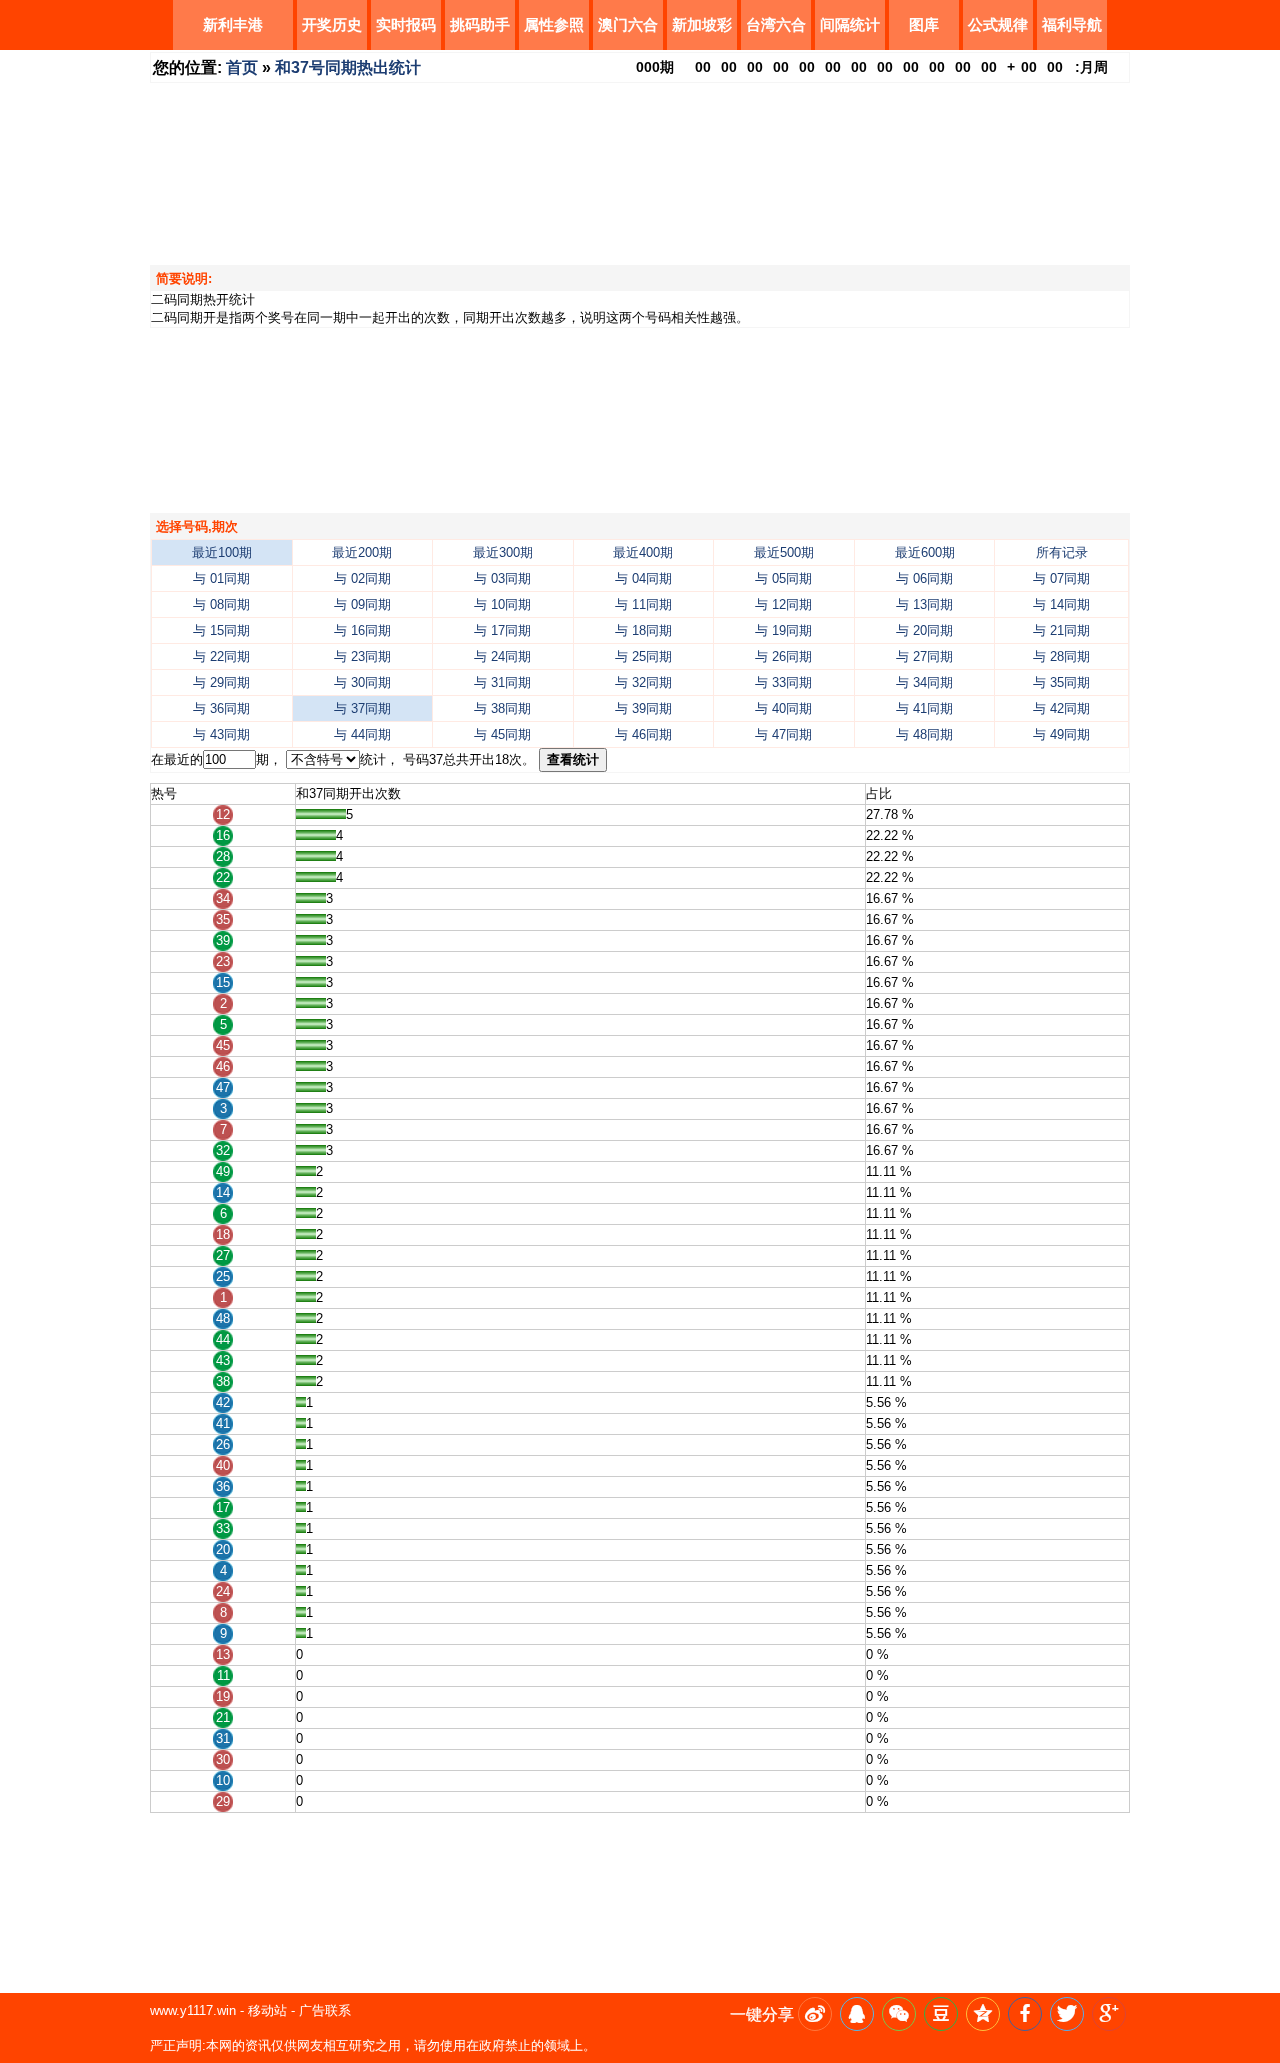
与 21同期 (1061, 630)
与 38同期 (502, 708)
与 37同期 (362, 708)
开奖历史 (332, 24)
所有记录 (1062, 552)
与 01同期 (221, 578)
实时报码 (406, 24)
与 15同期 (221, 630)
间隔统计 (850, 24)
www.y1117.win (193, 2010)
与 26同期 (783, 656)
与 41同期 (924, 708)
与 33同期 (783, 682)
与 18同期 (643, 630)
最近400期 (643, 552)
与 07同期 (1061, 578)
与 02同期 (362, 578)
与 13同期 (924, 604)
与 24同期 (502, 656)
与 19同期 (783, 630)
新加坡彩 (702, 24)
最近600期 (925, 552)
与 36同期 (221, 708)
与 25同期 (643, 656)
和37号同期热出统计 (348, 67)
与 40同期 (783, 708)
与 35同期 (1061, 682)
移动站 (267, 2010)
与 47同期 (783, 734)
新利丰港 (233, 24)
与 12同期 (783, 604)
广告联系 (325, 2010)
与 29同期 (221, 682)
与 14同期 (1061, 604)
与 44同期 (362, 734)
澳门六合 (628, 24)
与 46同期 (643, 734)
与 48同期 (924, 734)
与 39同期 (643, 708)
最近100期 (222, 552)
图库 (924, 24)
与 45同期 (502, 734)
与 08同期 (221, 604)
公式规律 (998, 24)
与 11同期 (643, 604)
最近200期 (362, 552)
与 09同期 (362, 604)
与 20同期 (924, 630)
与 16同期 (362, 630)
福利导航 (1072, 24)
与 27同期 (924, 656)
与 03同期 (502, 578)
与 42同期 (1061, 708)
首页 (242, 67)
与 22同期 (221, 656)
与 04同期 (643, 578)
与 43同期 (221, 734)
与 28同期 (1061, 656)
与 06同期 (924, 578)
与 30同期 (362, 682)
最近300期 (503, 552)
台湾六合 (776, 24)
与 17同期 (502, 630)
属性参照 (554, 24)
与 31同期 (502, 682)
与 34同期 (924, 682)
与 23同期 (362, 656)
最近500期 (784, 552)
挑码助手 (480, 24)
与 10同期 (502, 604)
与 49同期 (1061, 734)
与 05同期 (783, 578)
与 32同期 (643, 682)
